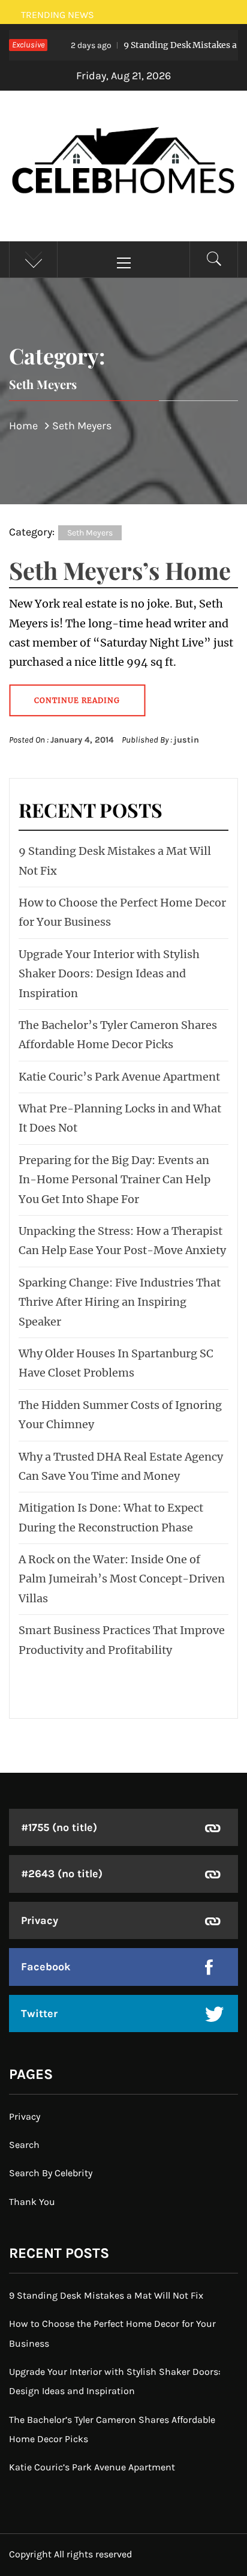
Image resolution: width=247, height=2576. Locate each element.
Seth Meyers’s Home (120, 570)
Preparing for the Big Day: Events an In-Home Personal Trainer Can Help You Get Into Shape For (115, 1180)
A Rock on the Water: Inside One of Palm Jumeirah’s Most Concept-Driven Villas (122, 1579)
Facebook (46, 1967)
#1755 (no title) (59, 1827)
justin (186, 740)
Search (24, 2145)
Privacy (40, 1920)
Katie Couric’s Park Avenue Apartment (119, 1077)
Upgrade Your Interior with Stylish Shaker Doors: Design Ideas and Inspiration (109, 974)
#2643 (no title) (62, 1874)
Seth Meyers (90, 533)
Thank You (32, 2202)
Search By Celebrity (51, 2173)
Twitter (39, 2013)
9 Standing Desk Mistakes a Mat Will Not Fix (106, 2295)
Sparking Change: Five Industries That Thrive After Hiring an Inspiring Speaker (120, 1302)
